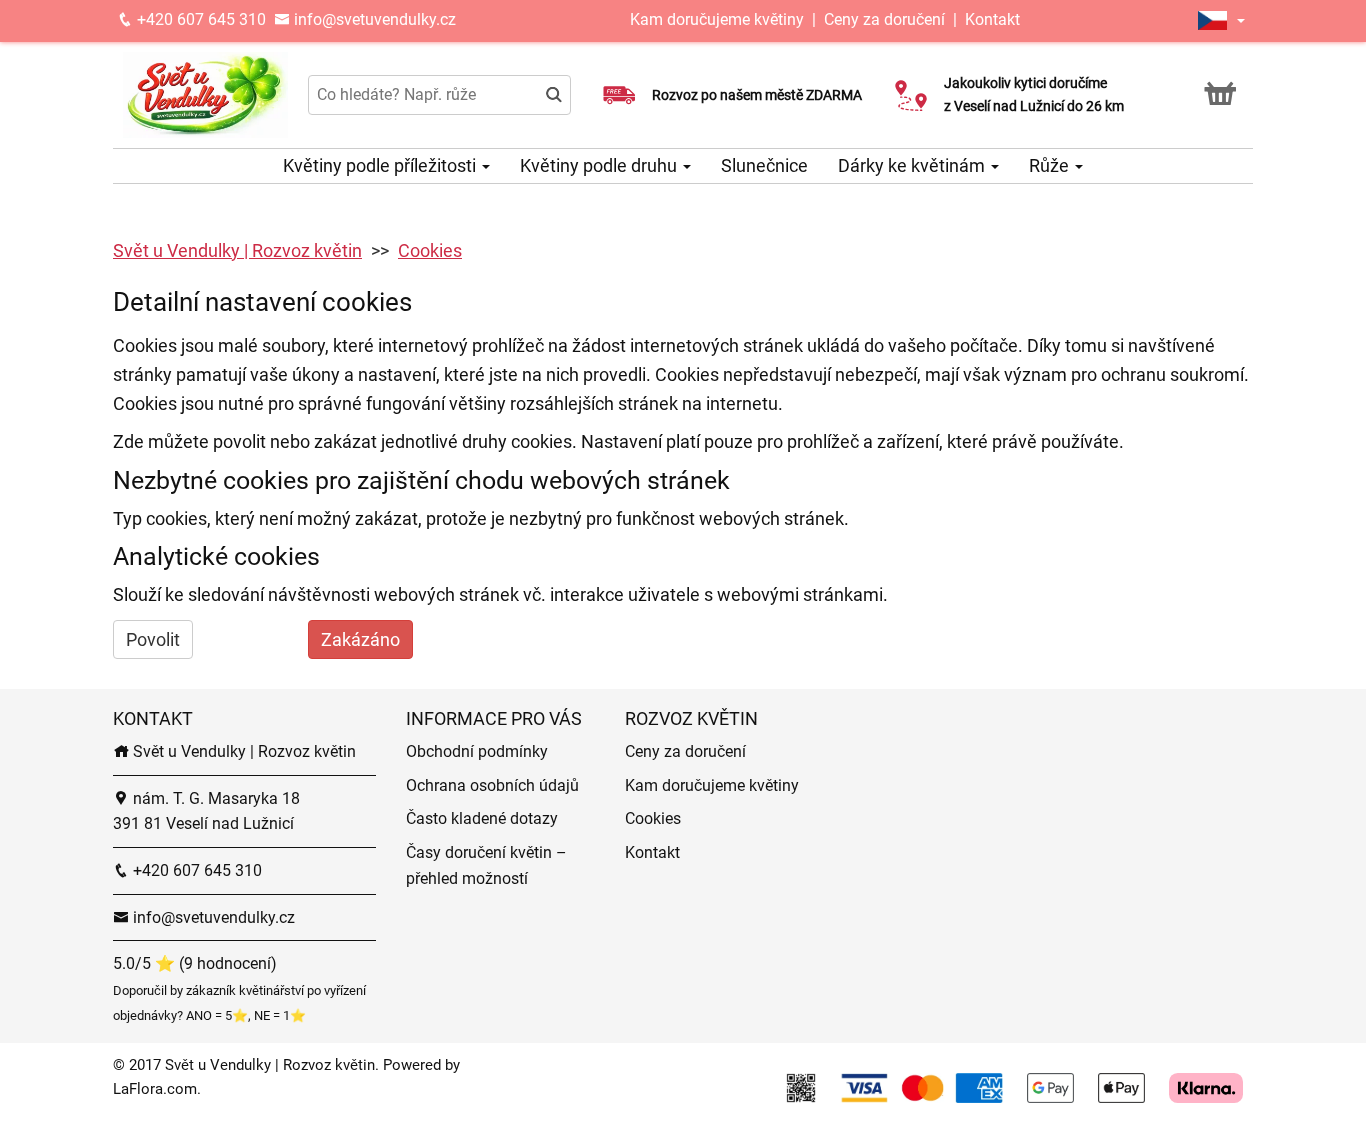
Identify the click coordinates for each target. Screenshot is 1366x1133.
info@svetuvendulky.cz (373, 19)
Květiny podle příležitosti (381, 165)
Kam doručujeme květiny (717, 19)
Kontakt (992, 19)
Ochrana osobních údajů (492, 785)
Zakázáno (360, 639)
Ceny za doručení (884, 19)
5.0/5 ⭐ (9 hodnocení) (195, 963)
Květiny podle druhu (600, 165)
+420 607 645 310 (199, 19)
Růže (1051, 165)
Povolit (153, 639)
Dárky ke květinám (913, 165)
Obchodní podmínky (477, 751)
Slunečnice (764, 165)
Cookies (430, 250)
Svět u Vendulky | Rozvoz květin (237, 250)
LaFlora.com (155, 1089)
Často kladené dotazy (482, 818)
